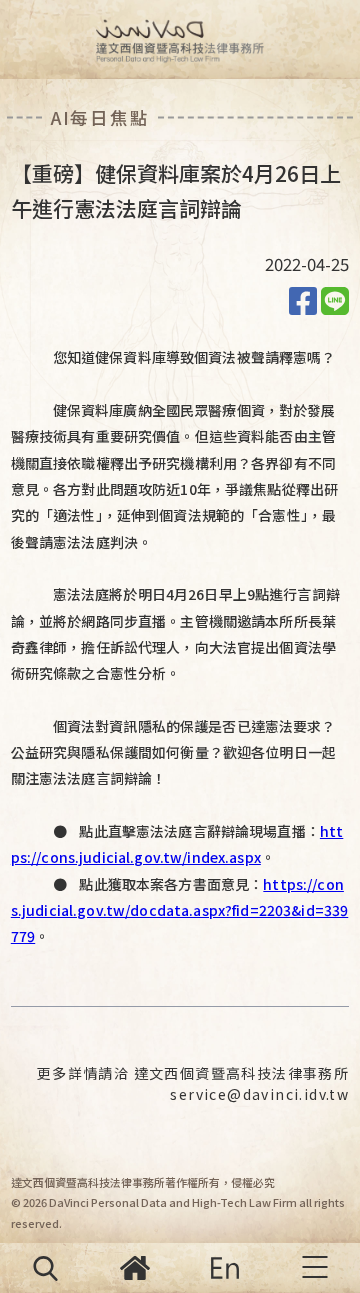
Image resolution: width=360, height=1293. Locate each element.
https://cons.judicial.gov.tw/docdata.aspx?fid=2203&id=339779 (179, 910)
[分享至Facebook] (303, 299)
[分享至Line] (335, 299)
